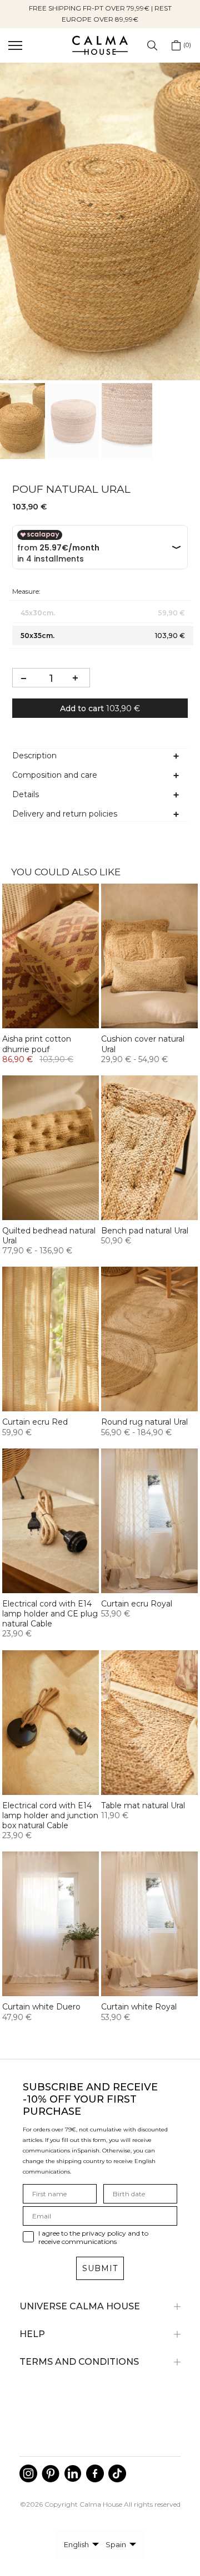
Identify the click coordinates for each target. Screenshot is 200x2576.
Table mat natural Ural (143, 1805)
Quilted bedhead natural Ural (49, 1236)
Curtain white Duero (41, 2007)
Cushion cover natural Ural (143, 1044)
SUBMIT (100, 2268)
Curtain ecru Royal (137, 1604)
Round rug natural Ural (144, 1422)
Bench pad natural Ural (145, 1231)
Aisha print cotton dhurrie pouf (37, 1044)
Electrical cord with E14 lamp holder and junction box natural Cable (50, 1815)
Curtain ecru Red (35, 1422)
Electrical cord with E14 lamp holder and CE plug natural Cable (50, 1614)
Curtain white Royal (139, 2007)
